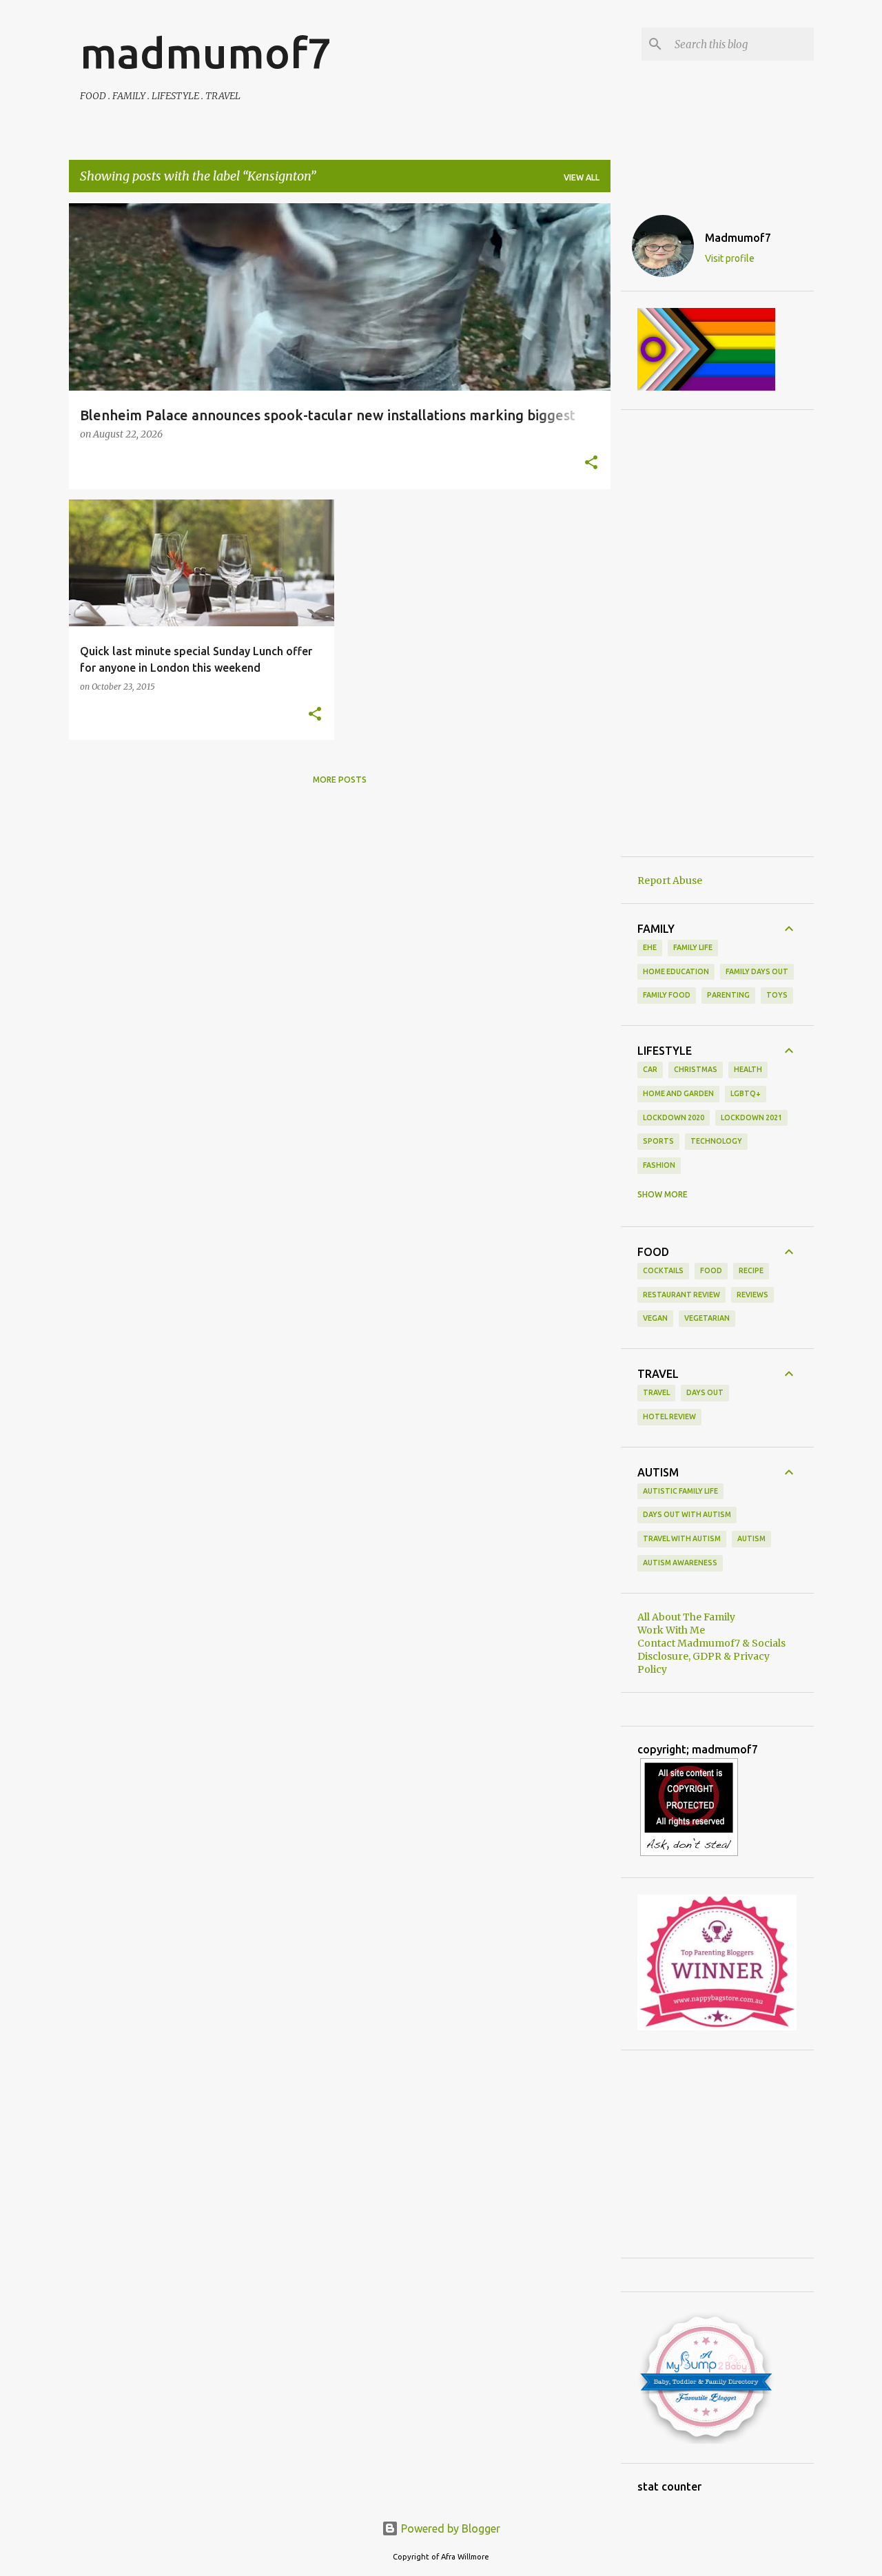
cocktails (663, 1270)
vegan (655, 1318)
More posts (340, 780)
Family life (693, 947)
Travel (656, 1392)
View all (582, 177)
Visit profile (730, 258)
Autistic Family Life (680, 1491)
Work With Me (671, 1630)
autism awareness (680, 1563)
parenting (728, 995)
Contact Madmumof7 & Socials (711, 1643)
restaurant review (681, 1295)
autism (751, 1538)
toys (777, 995)
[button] (591, 464)
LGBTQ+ (746, 1093)
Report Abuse (670, 880)
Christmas (696, 1069)
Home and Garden (678, 1093)
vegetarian (707, 1318)
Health (748, 1069)
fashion (659, 1165)
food (711, 1270)
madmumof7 (206, 52)
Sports (658, 1141)
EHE (650, 947)
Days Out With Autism (687, 1514)
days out (705, 1392)
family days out (757, 971)
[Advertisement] (717, 633)
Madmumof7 (738, 238)
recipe (751, 1270)
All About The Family (686, 1617)
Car (650, 1069)
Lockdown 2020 (674, 1117)
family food (667, 995)
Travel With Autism (682, 1538)
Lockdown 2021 (751, 1117)
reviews (752, 1295)
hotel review (669, 1416)
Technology (716, 1141)
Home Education (676, 971)
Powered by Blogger (449, 2528)
